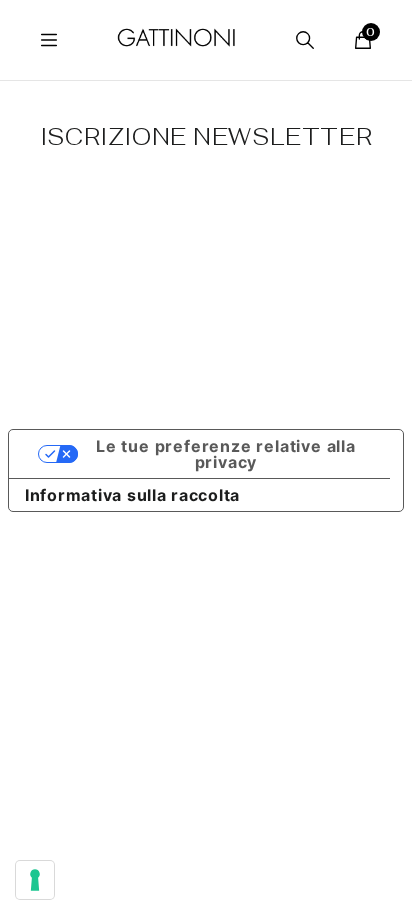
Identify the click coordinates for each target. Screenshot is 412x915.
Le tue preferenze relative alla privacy (226, 454)
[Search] (305, 40)
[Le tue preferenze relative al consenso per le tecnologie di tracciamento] (35, 880)
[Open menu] (49, 40)
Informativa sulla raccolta (132, 495)
